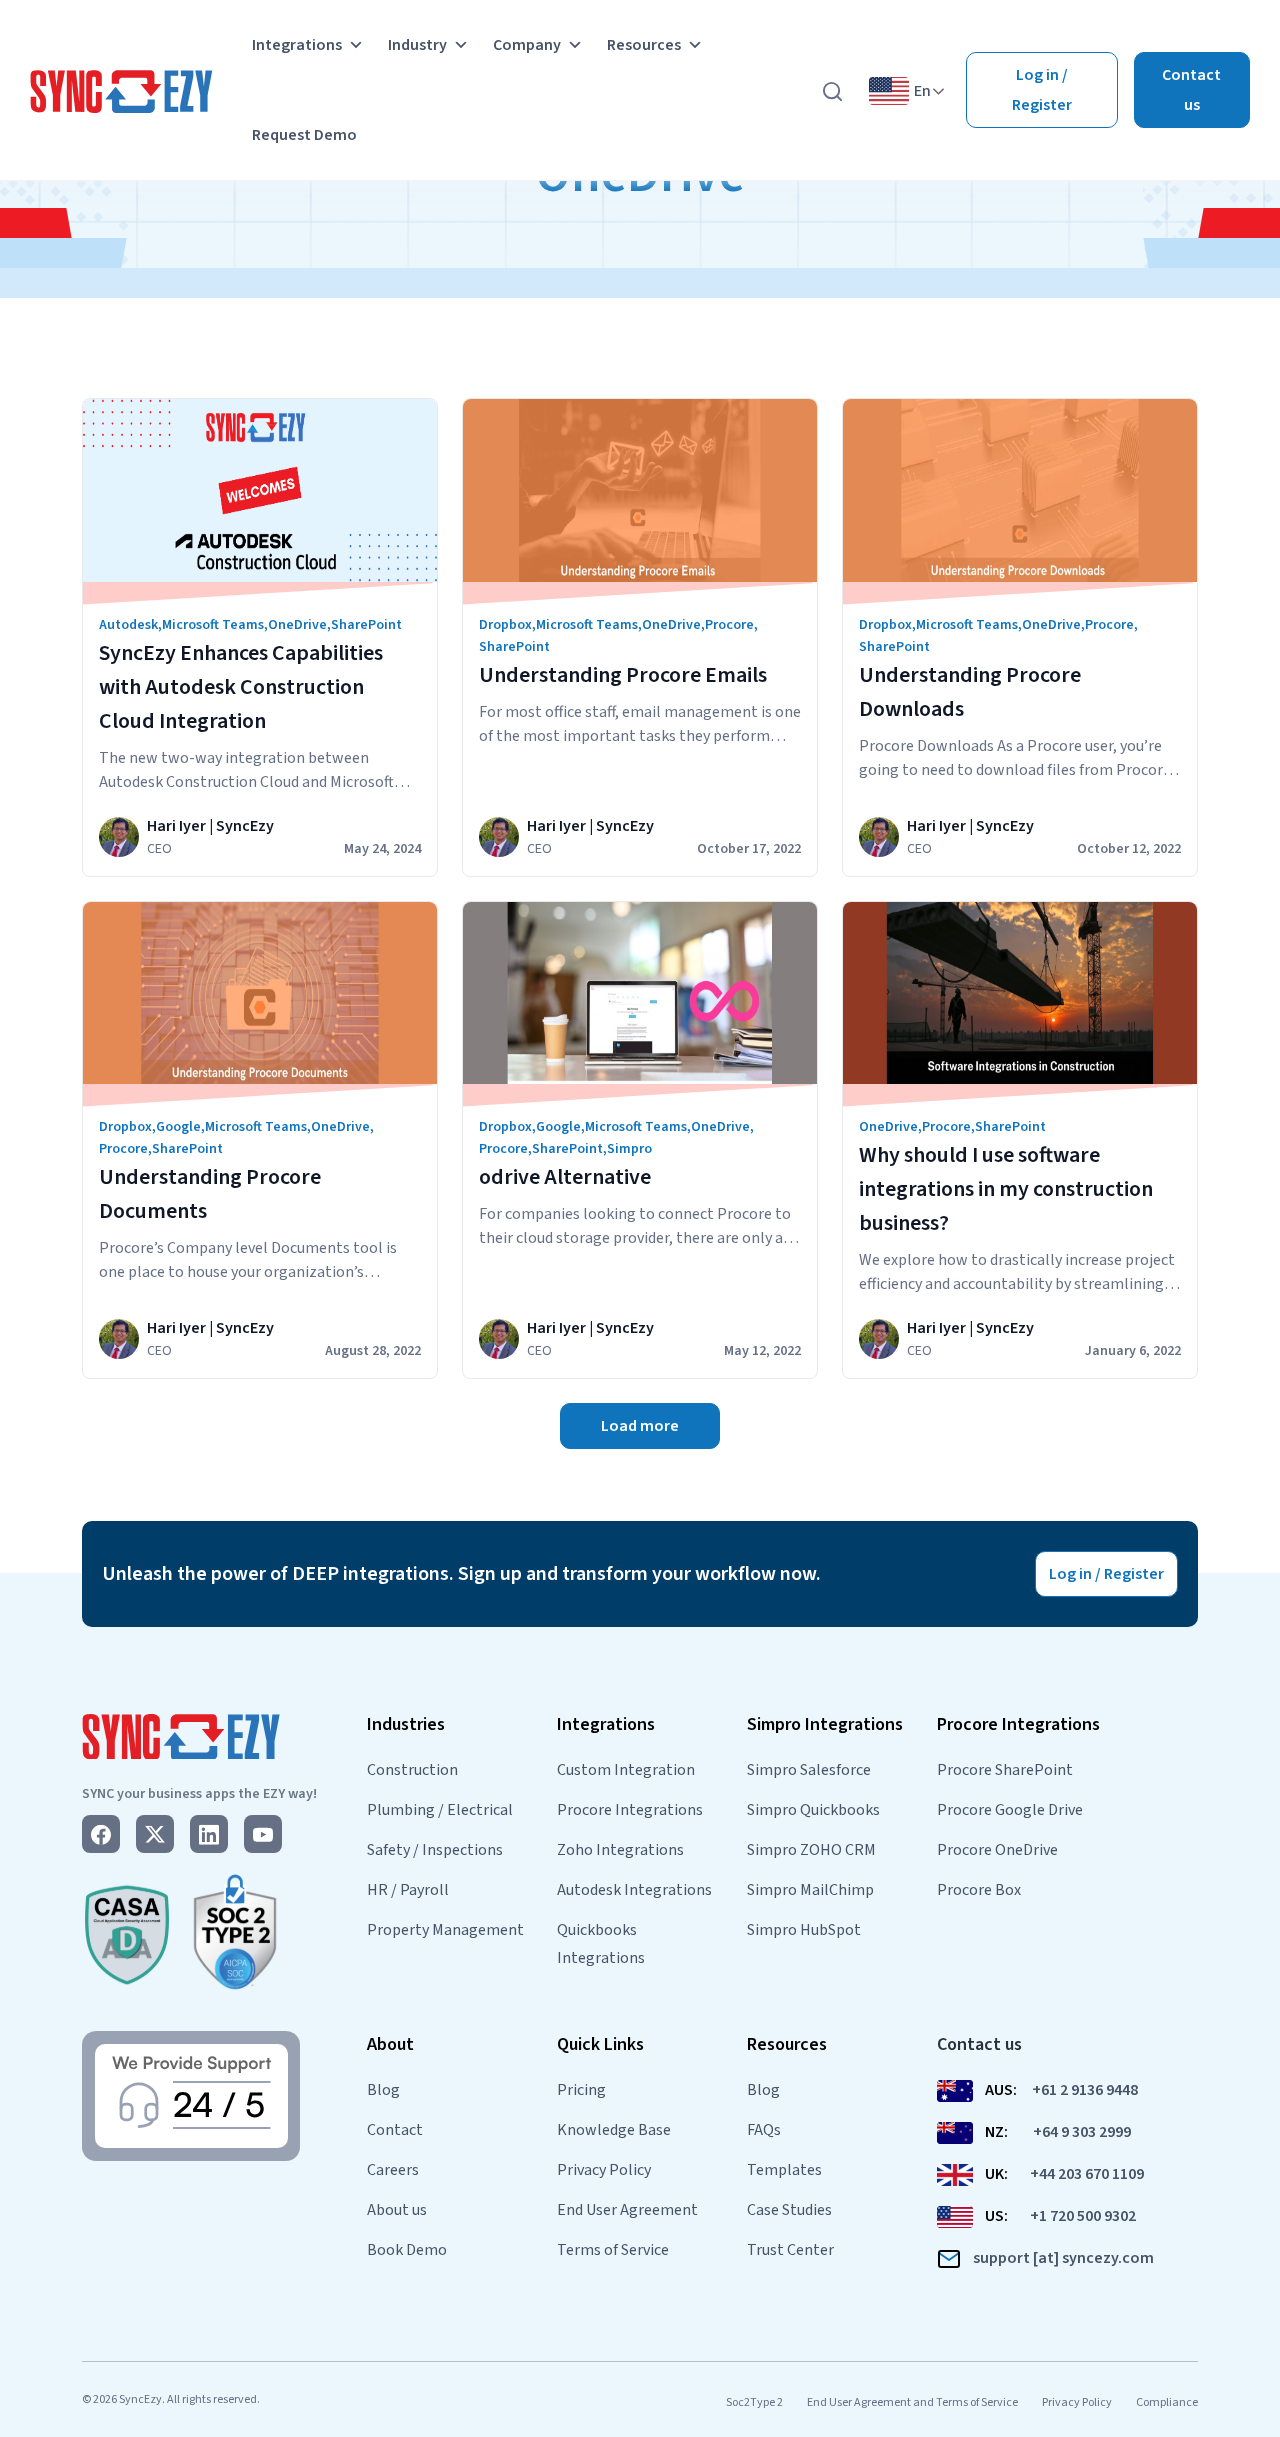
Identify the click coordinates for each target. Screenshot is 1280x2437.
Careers (393, 2170)
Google (178, 1127)
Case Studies (789, 2210)
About (390, 2044)
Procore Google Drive (1010, 1810)
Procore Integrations (630, 1810)
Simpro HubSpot (804, 1930)
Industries (406, 1724)
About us (397, 2210)
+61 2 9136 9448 (1085, 2090)
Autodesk (128, 625)
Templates (784, 2170)
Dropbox (505, 625)
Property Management (445, 1930)
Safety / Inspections (435, 1850)
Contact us (1191, 90)
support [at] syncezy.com (1063, 2258)
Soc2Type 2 (754, 2402)
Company (527, 45)
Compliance (1167, 2402)
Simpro (629, 1149)
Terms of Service (613, 2250)
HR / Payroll (408, 1890)
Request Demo (304, 135)
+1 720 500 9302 (1083, 2216)
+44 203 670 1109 (1087, 2174)
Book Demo (407, 2250)
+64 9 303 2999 (1082, 2132)
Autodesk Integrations (634, 1890)
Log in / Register (1042, 90)
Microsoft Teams (213, 625)
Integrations (297, 45)
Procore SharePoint (1005, 1770)
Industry (417, 45)
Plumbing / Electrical (440, 1810)
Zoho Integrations (620, 1850)
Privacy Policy (604, 2170)
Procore (729, 625)
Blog (383, 2090)
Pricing (581, 2090)
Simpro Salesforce (809, 1770)
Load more (640, 1426)
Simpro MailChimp (810, 1890)
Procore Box (979, 1890)
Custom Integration (626, 1770)
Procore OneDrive (997, 1850)
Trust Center (790, 2250)
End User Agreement (627, 2210)
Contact (395, 2130)
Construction (412, 1770)
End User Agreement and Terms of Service (912, 2402)
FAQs (764, 2130)
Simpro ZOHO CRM (811, 1850)
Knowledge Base (614, 2130)
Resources (644, 45)
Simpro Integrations (825, 1724)
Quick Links (600, 2044)
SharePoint (366, 625)
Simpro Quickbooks (813, 1810)
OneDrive (297, 625)
